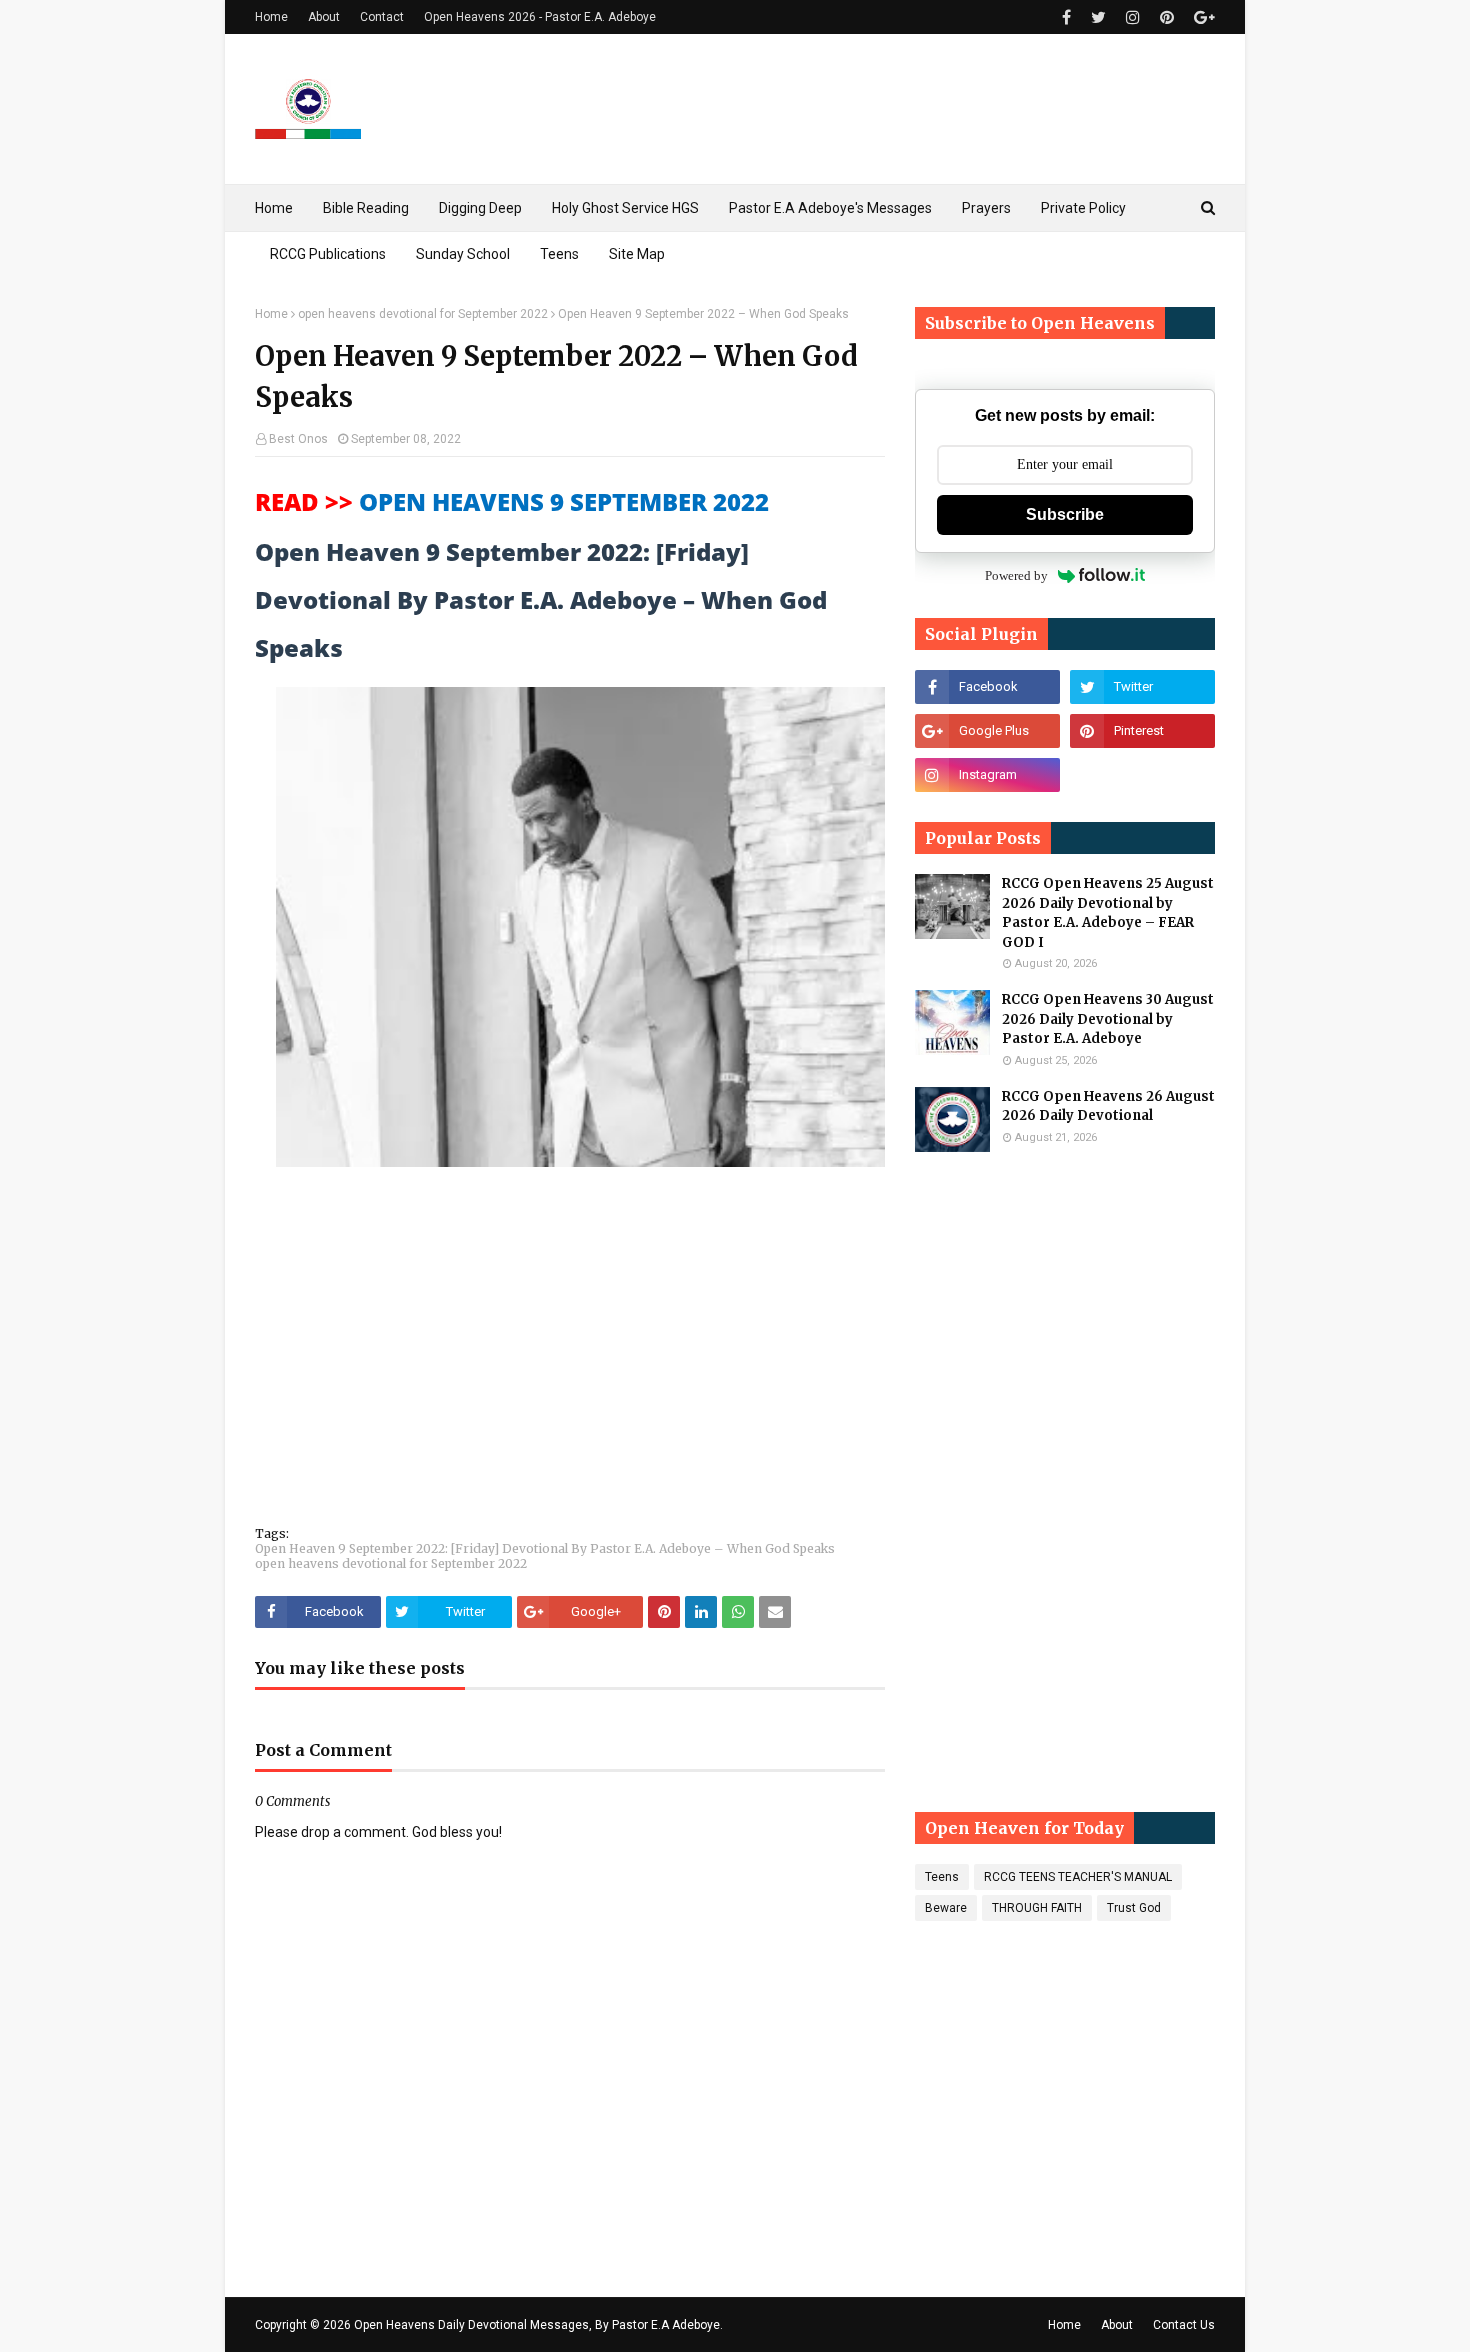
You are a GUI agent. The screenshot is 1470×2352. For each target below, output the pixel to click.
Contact (382, 17)
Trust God (1134, 1908)
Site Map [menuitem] (637, 254)
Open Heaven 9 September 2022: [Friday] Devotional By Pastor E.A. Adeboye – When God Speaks (545, 1548)
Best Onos (298, 439)
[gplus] (1202, 17)
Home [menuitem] (274, 208)
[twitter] (1098, 17)
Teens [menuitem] (559, 254)
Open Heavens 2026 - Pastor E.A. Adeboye (540, 17)
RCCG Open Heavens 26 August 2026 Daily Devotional (1108, 1106)
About (324, 17)
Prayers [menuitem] (986, 208)
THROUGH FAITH (1037, 1908)
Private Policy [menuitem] (1083, 208)
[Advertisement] (570, 1360)
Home (271, 17)
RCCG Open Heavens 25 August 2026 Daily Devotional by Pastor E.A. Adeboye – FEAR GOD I (1108, 913)
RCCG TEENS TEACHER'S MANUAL (1078, 1877)
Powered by (1016, 575)
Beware (946, 1908)
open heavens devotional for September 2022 (423, 314)
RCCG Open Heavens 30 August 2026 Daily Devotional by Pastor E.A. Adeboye (1108, 1019)
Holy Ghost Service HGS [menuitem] (625, 208)
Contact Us (1184, 2325)
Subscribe (1065, 514)
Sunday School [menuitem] (463, 254)
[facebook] (1066, 17)
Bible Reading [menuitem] (366, 208)
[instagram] (1133, 17)
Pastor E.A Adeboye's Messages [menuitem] (830, 208)
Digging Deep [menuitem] (480, 208)
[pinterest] (1167, 17)
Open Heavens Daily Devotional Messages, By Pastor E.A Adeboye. (538, 2325)
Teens (942, 1877)
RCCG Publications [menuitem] (328, 254)
